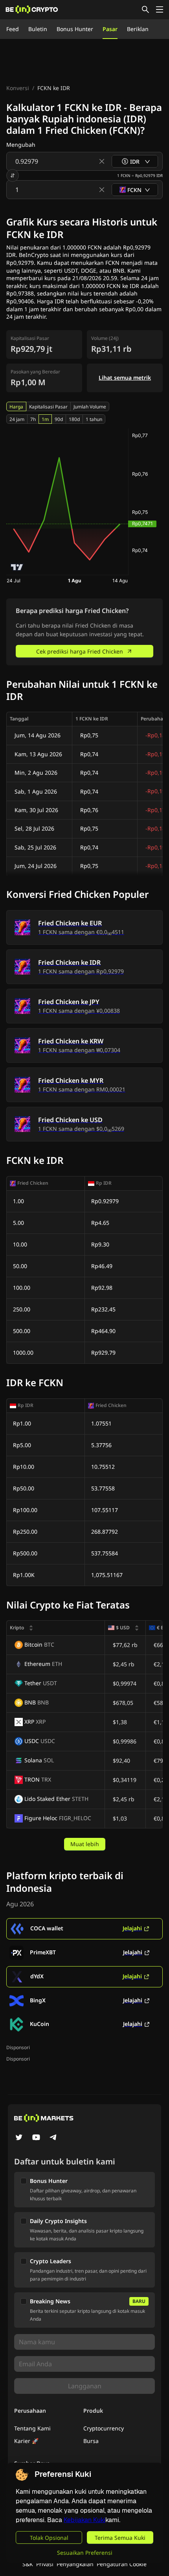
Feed (13, 29)
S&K (28, 2564)
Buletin (38, 29)
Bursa (91, 2441)
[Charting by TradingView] (17, 567)
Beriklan (138, 29)
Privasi (45, 2564)
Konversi (18, 88)
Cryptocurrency (104, 2428)
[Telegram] (53, 2138)
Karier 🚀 (26, 2441)
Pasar (110, 29)
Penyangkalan (75, 2564)
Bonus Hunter (75, 29)
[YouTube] (36, 2138)
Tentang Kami (32, 2428)
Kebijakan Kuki (84, 2520)
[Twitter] (19, 2138)
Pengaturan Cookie (122, 2564)
